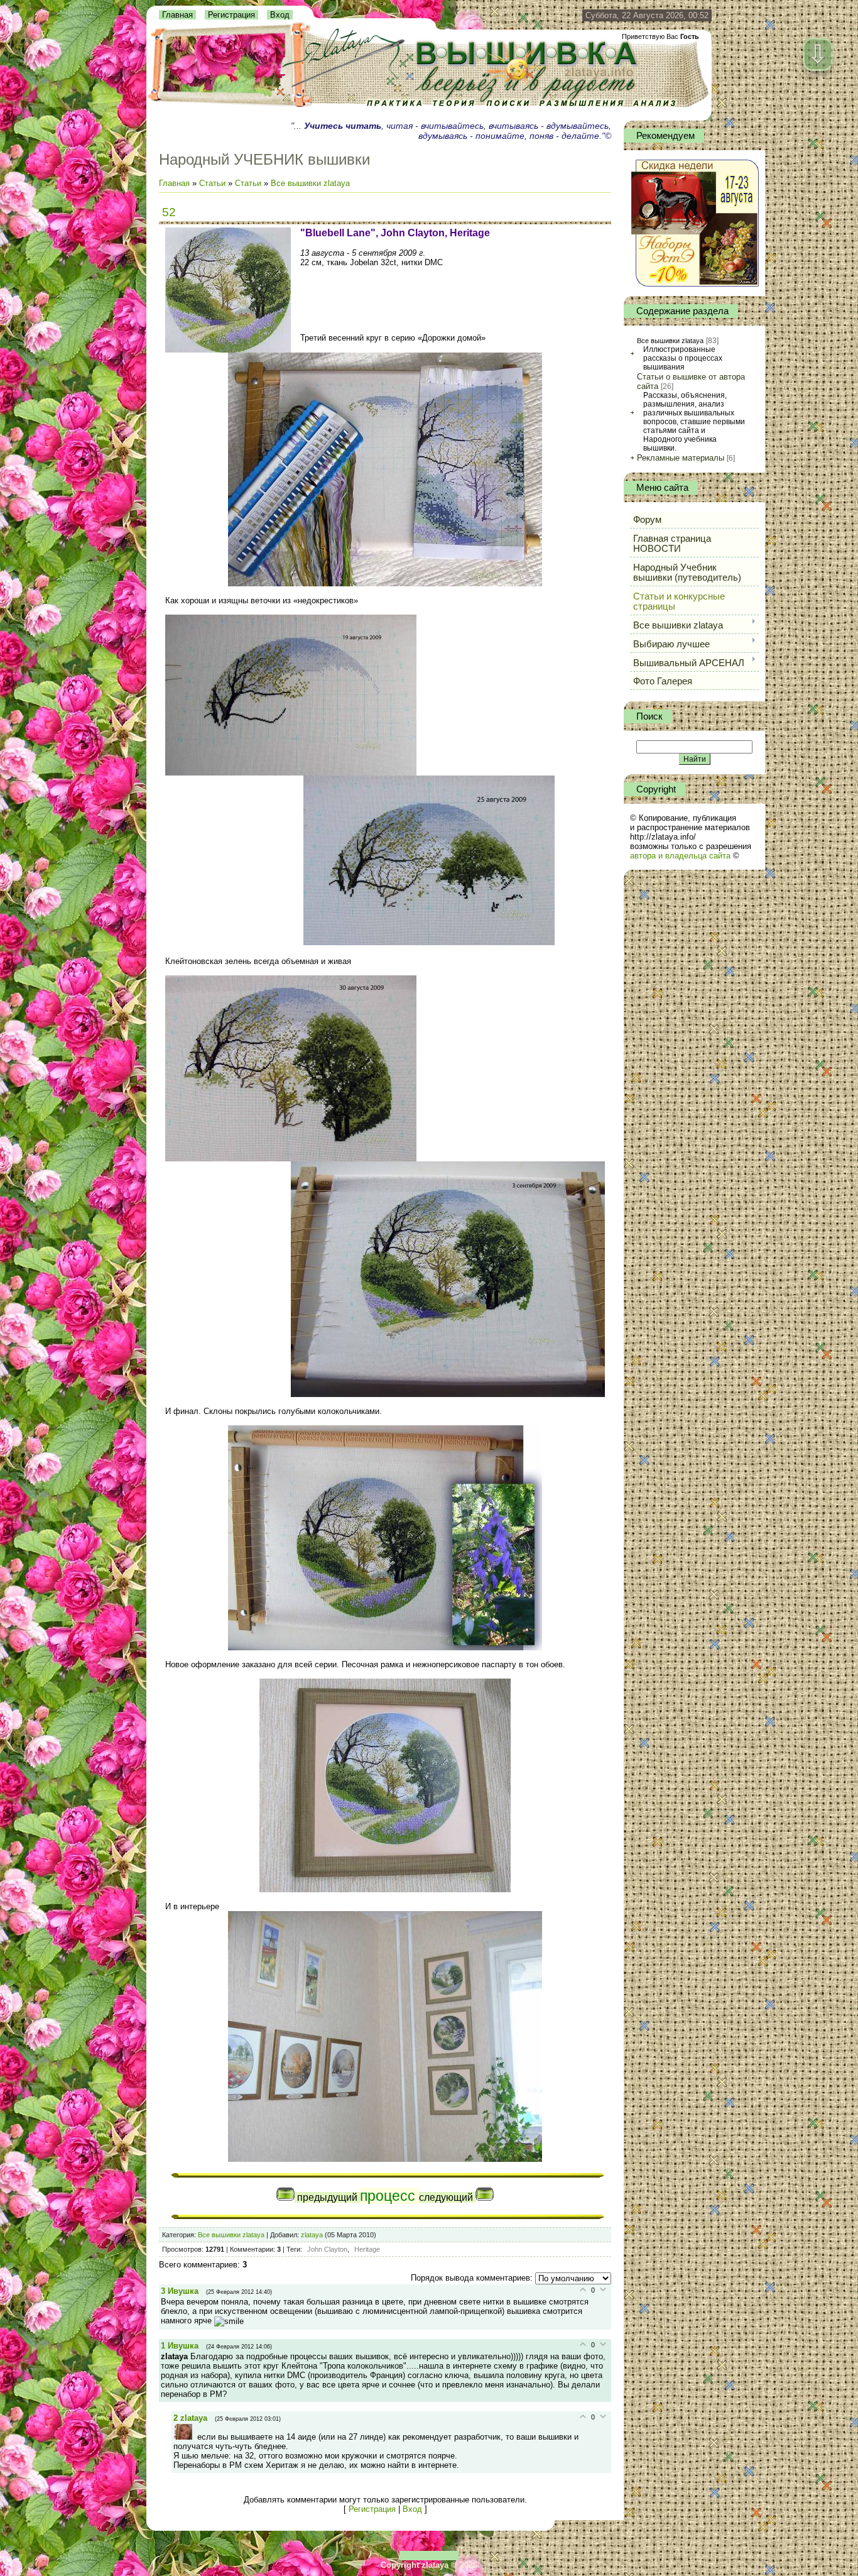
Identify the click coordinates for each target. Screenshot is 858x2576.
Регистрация (231, 15)
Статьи (212, 183)
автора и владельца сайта (680, 856)
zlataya (312, 2235)
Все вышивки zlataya (310, 183)
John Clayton (327, 2249)
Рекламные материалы (681, 458)
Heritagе (367, 2249)
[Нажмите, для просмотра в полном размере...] (385, 584)
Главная (177, 15)
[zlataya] (185, 2437)
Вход (280, 15)
